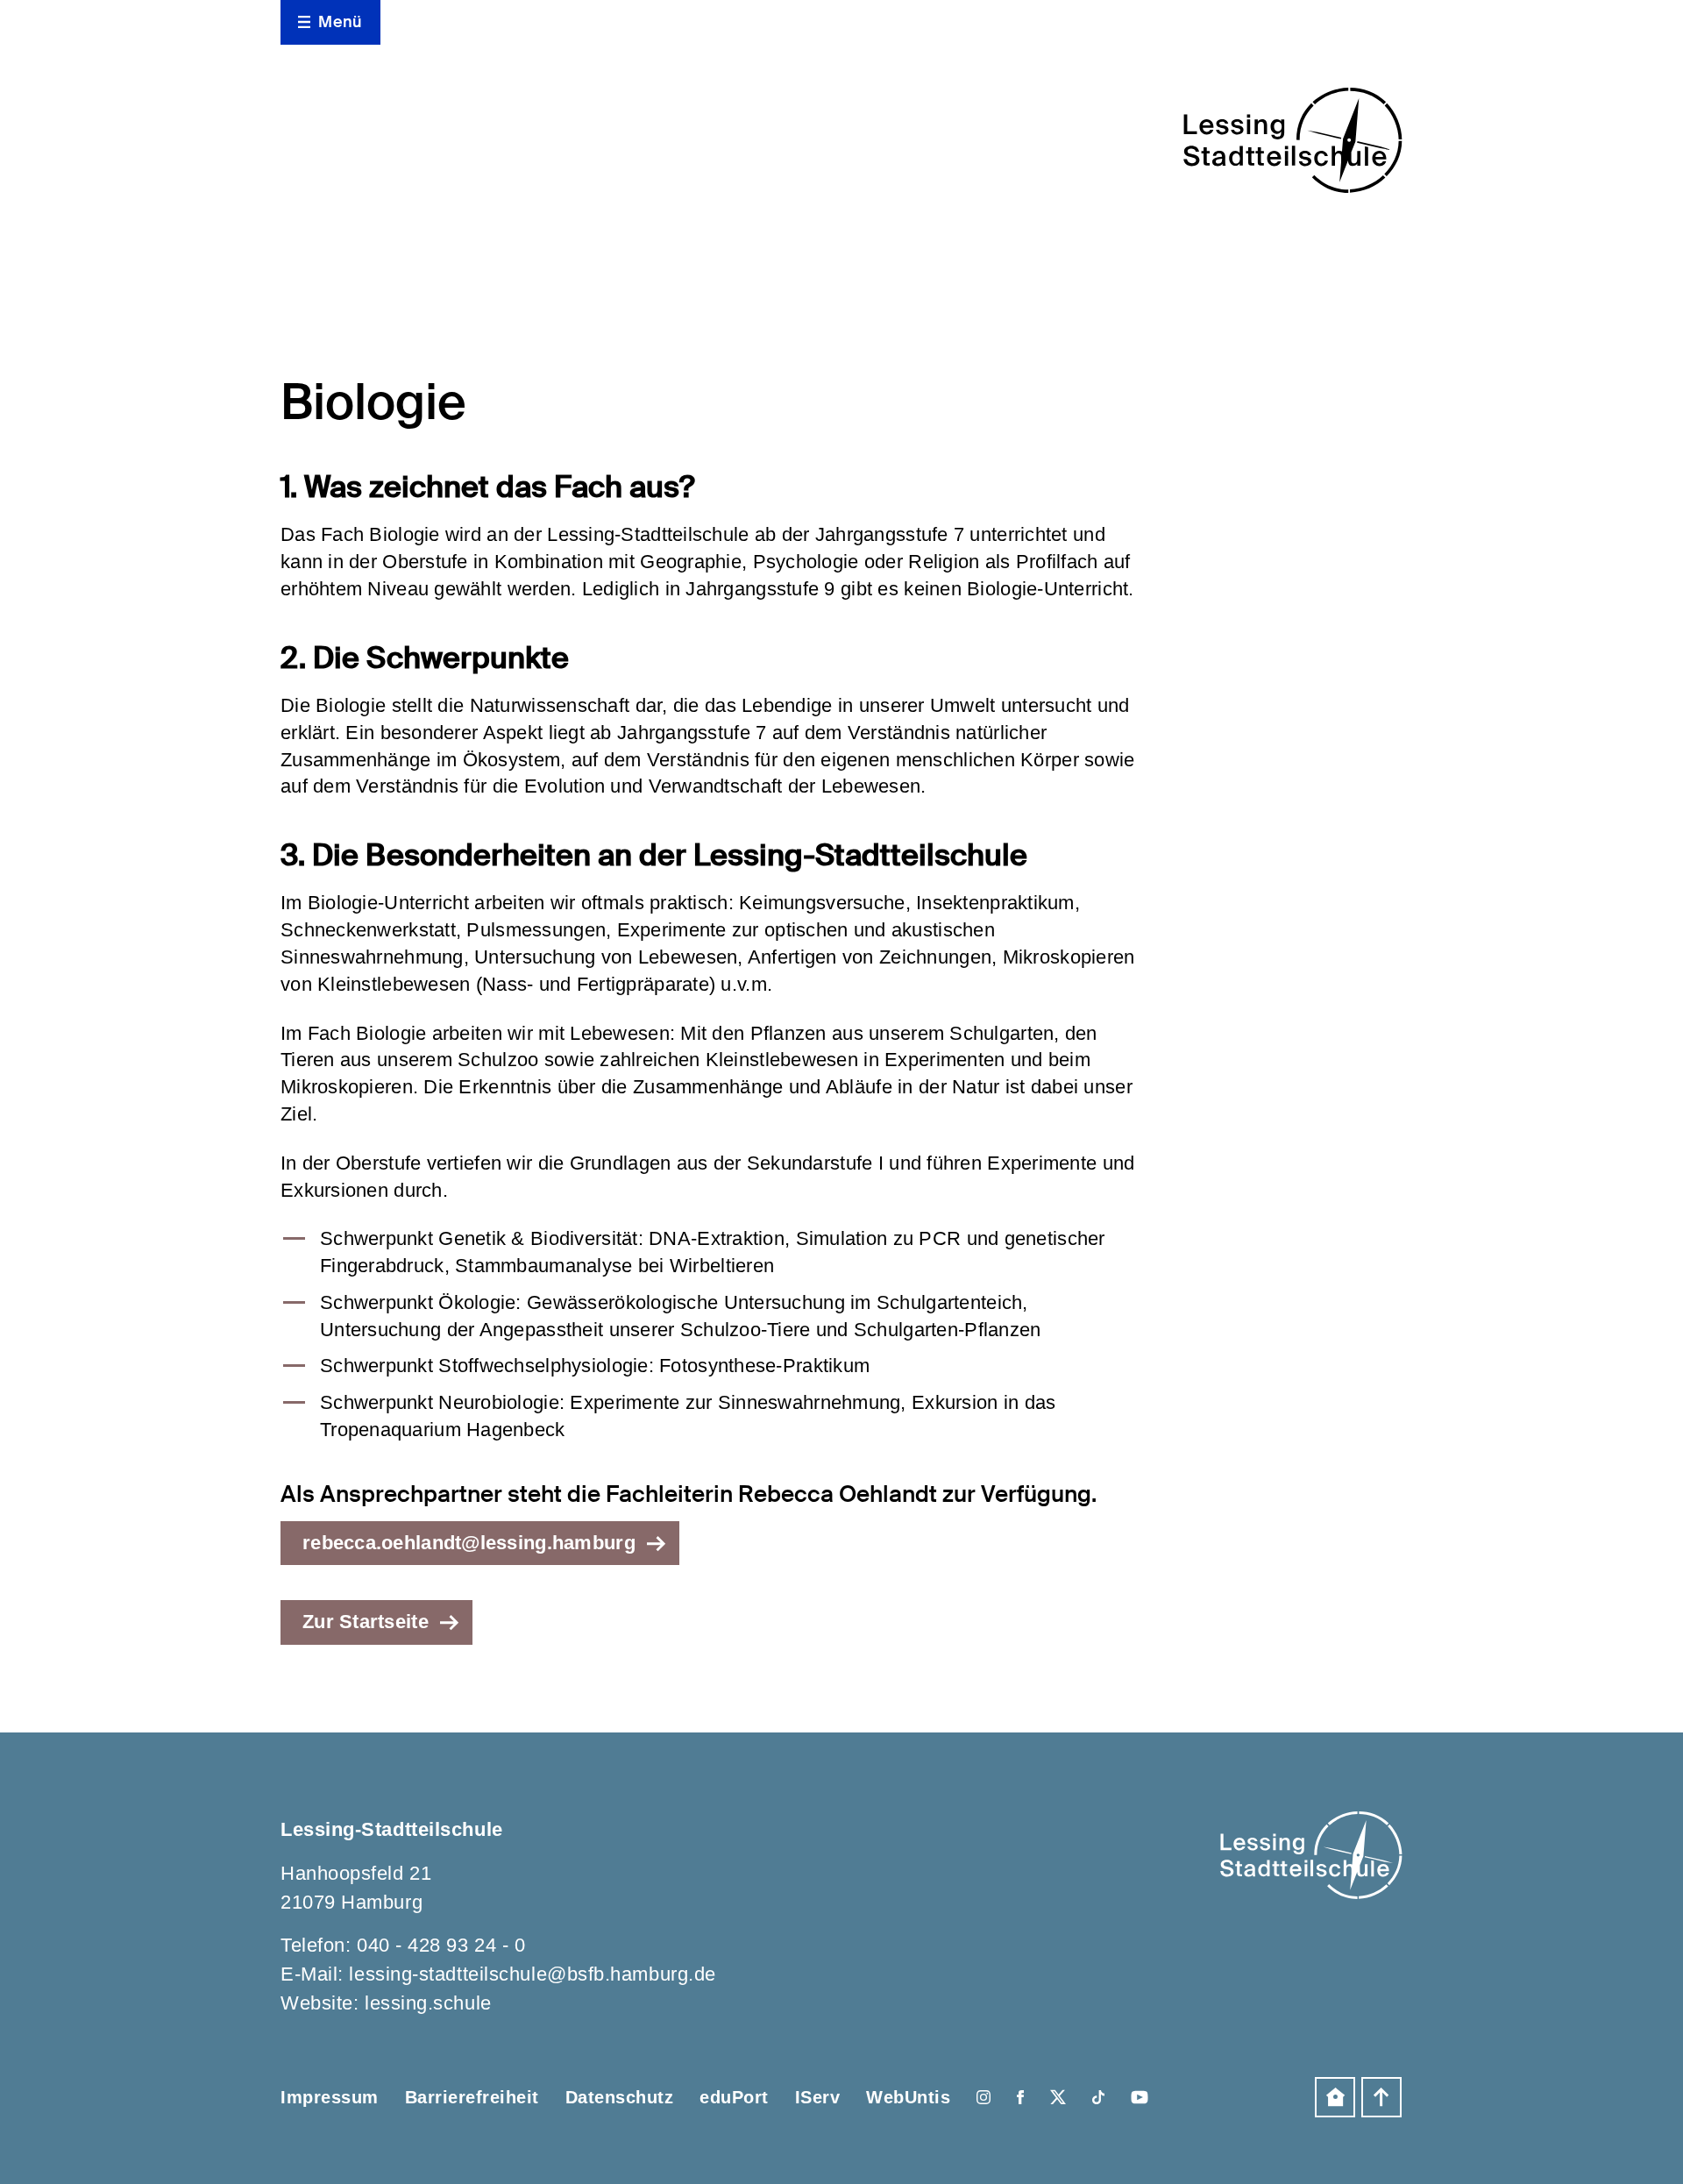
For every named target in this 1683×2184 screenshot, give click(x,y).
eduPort (734, 2097)
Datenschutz (620, 2097)
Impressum (330, 2097)
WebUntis (908, 2097)
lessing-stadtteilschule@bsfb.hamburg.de (532, 1974)
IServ (818, 2097)
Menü (340, 22)
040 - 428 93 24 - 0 (441, 1945)
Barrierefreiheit (472, 2097)
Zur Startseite (366, 1622)
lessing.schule (428, 2003)
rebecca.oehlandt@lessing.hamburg (469, 1543)
